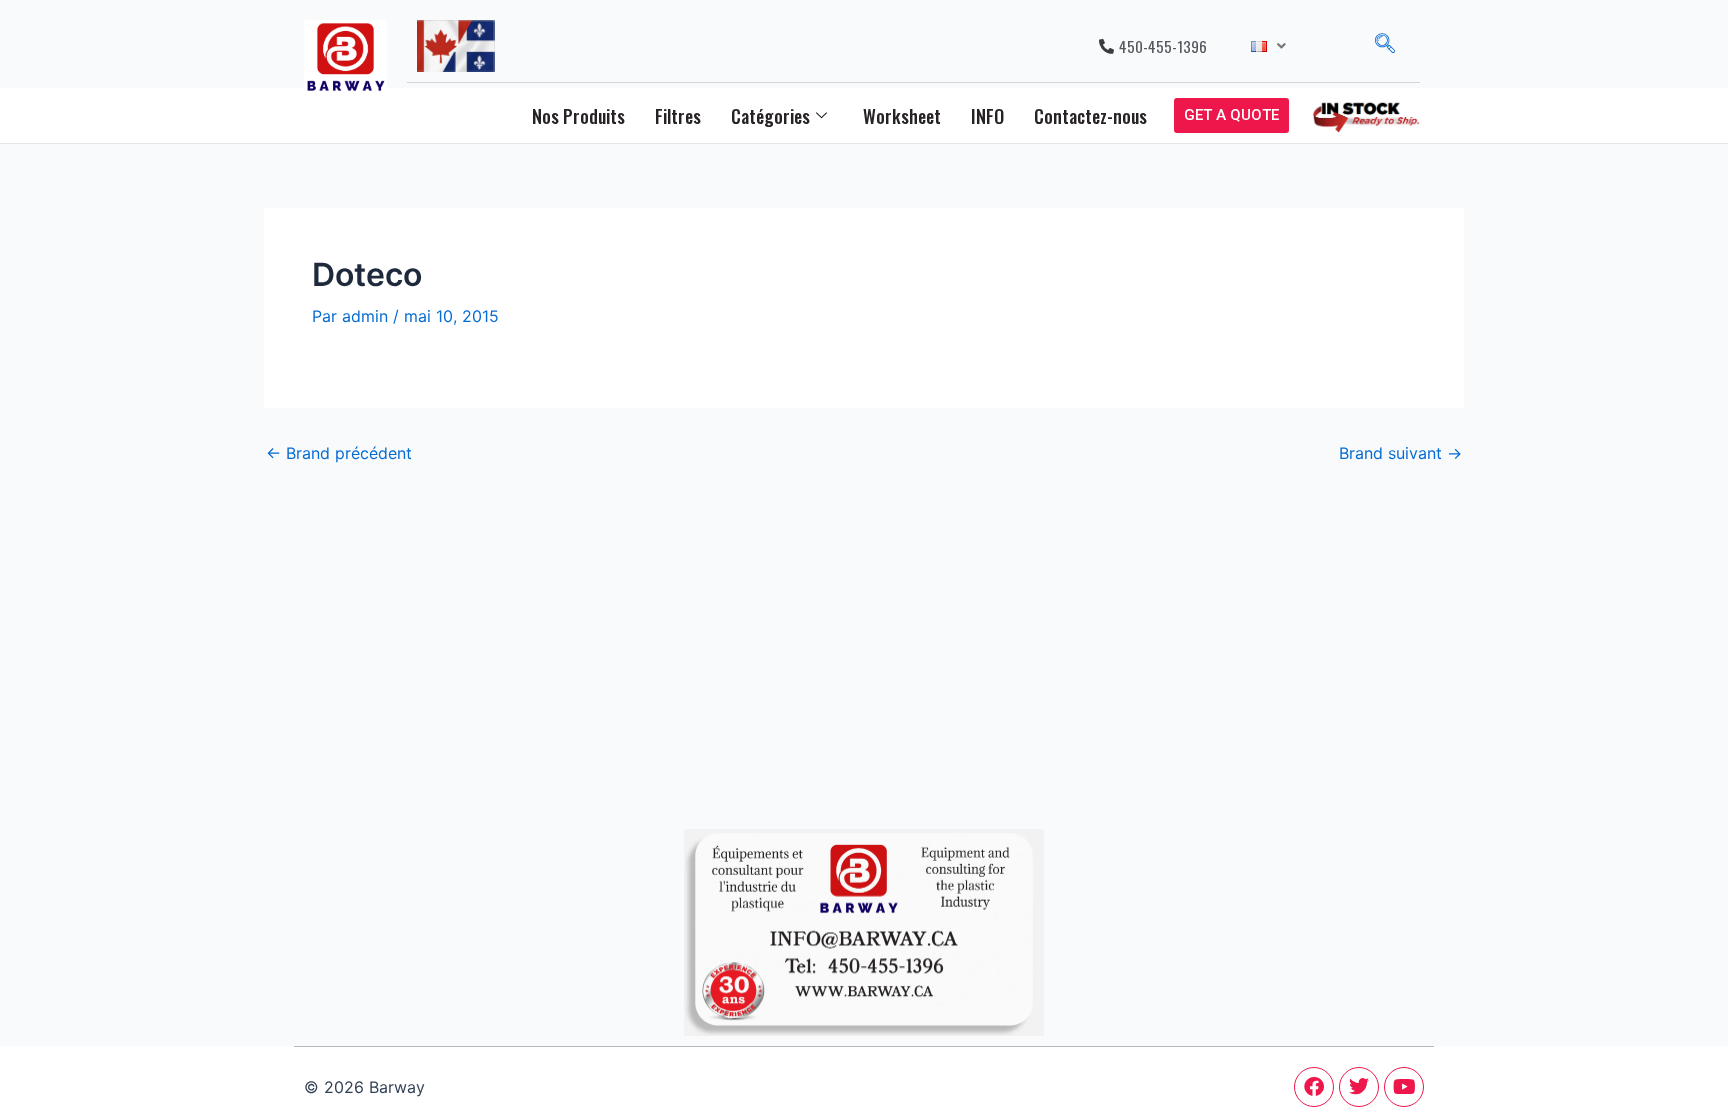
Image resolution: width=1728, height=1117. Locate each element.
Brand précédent (339, 453)
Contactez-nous (1090, 116)
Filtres (678, 116)
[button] (1268, 46)
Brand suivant (1400, 453)
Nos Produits (578, 116)
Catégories (770, 116)
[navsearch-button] (1385, 46)
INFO (987, 116)
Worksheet (902, 116)
